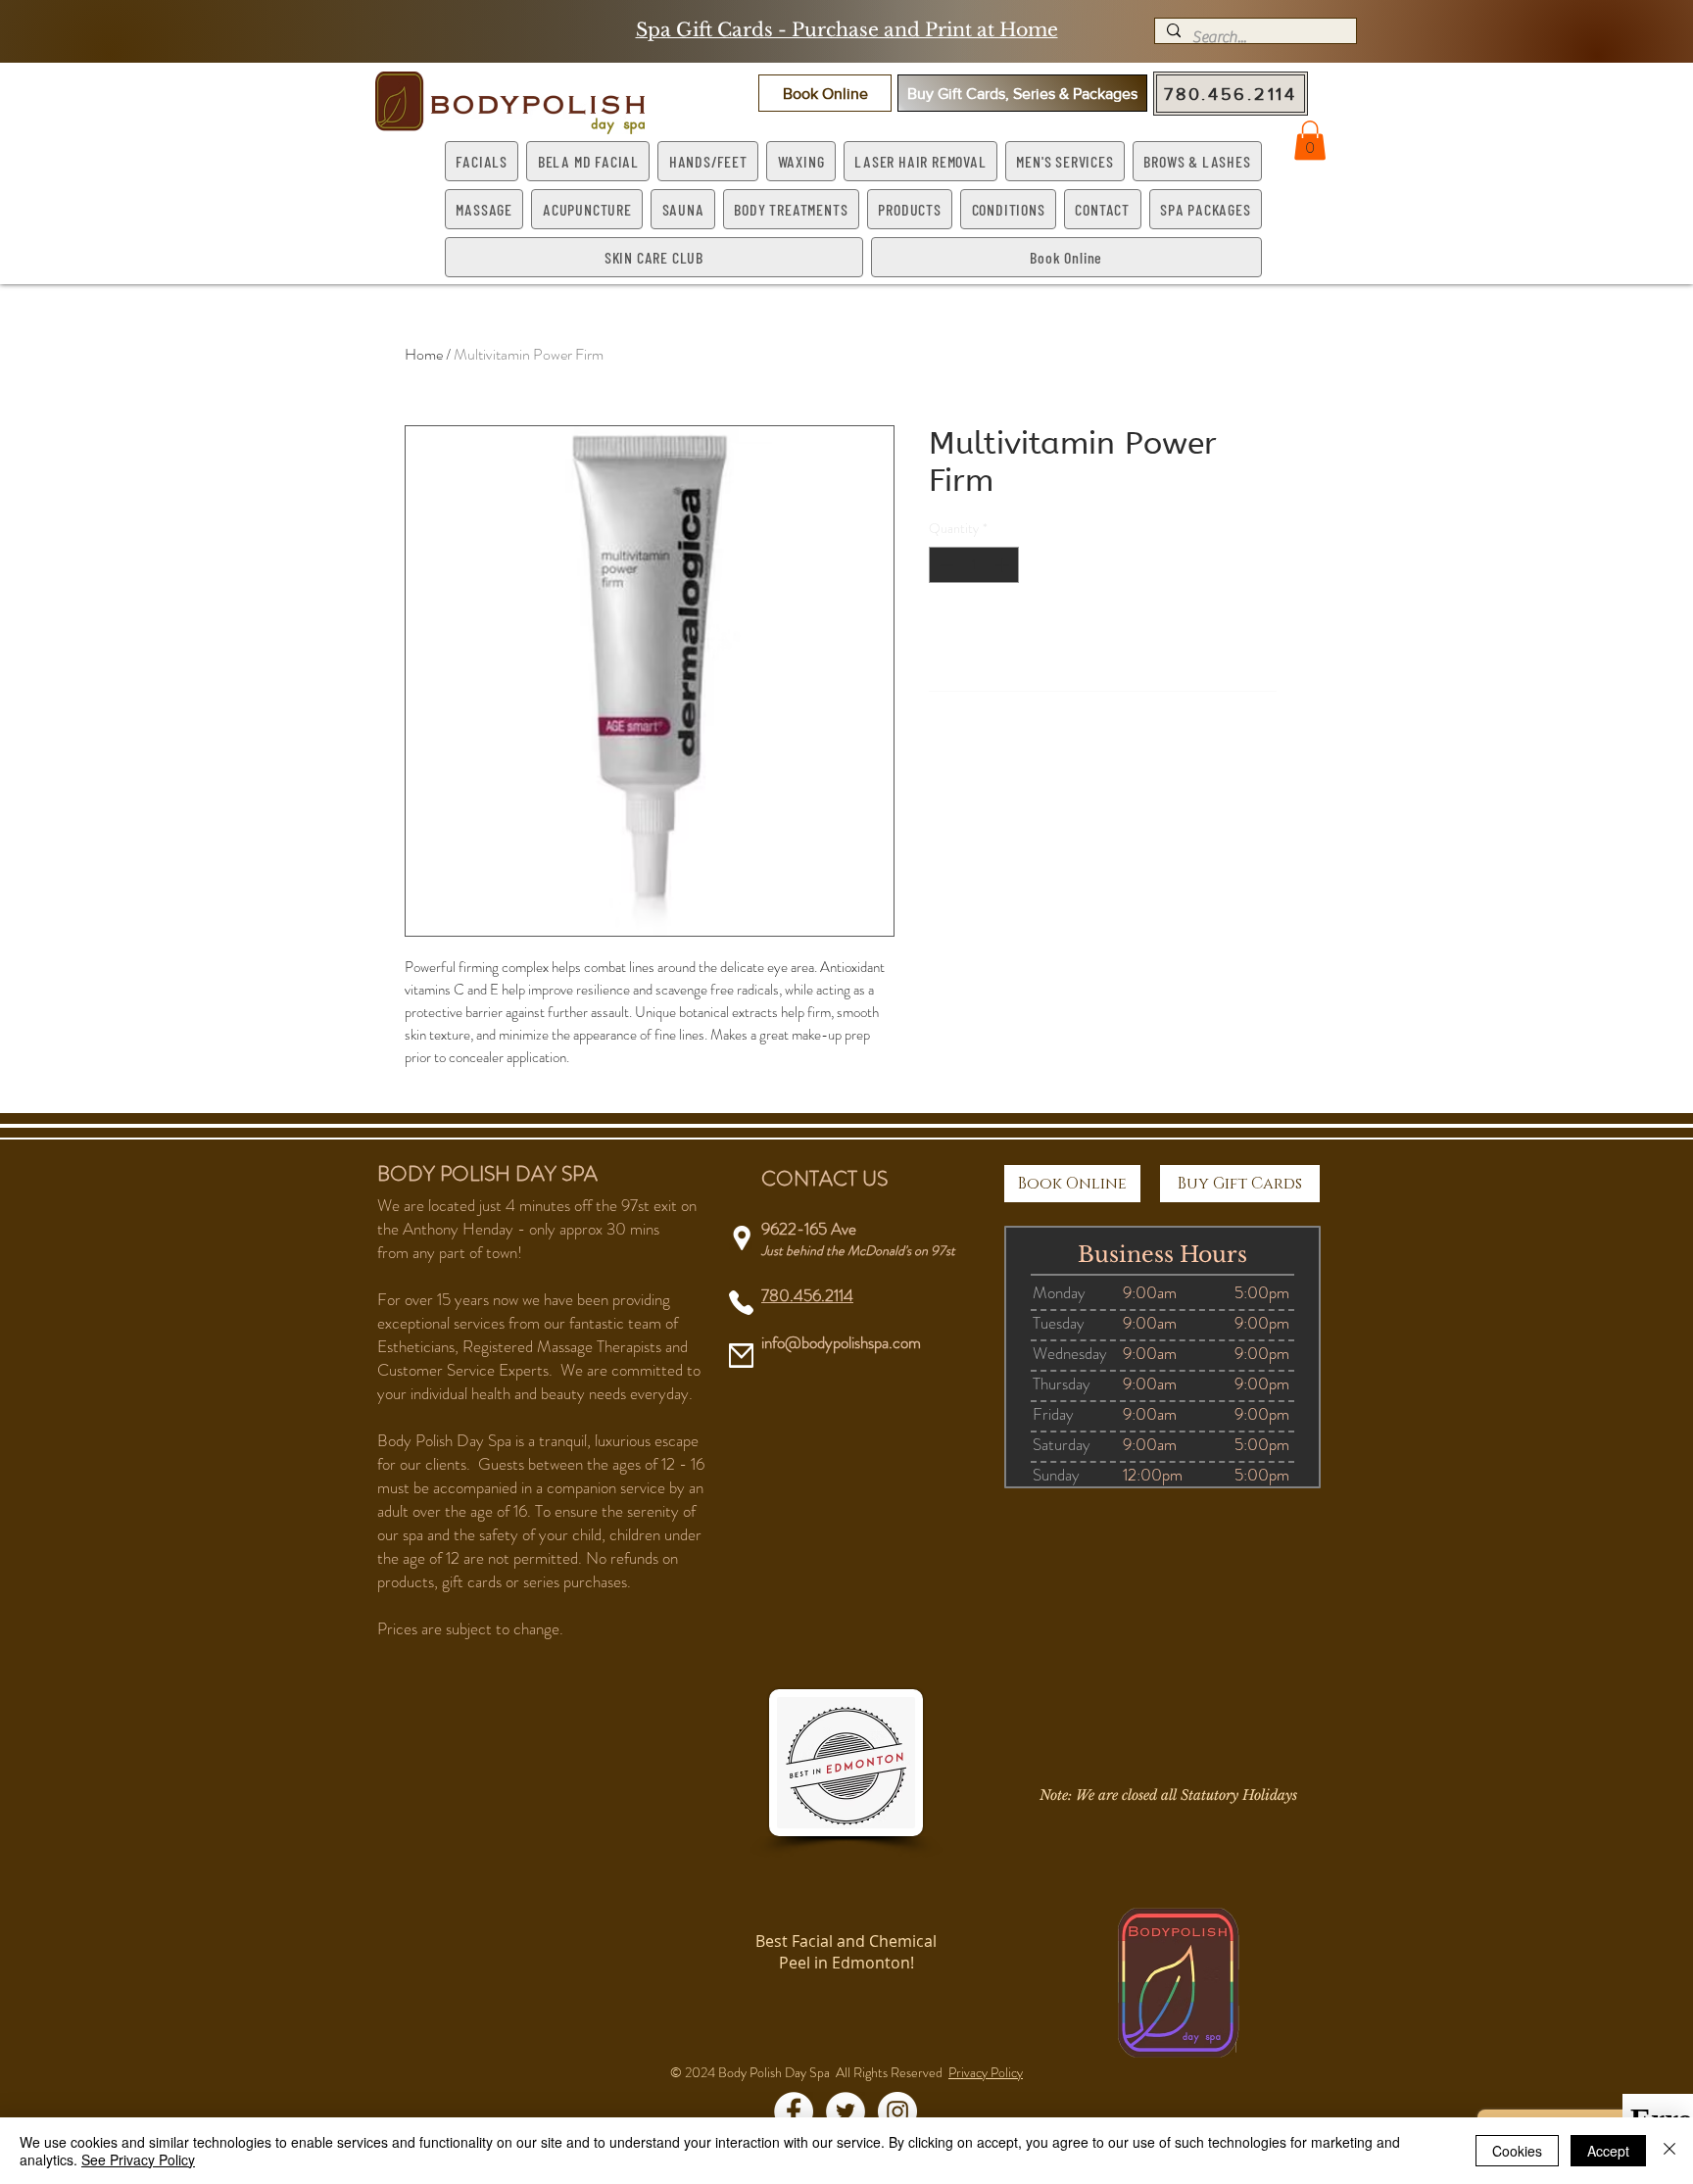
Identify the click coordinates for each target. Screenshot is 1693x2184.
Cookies (1517, 2151)
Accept (1608, 2151)
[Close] (1669, 2151)
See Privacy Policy (138, 2160)
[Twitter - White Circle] (846, 2111)
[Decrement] (944, 565)
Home (424, 354)
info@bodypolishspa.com (841, 1342)
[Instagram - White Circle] (897, 2111)
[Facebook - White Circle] (794, 2111)
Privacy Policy (986, 2072)
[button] (825, 93)
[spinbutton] (974, 565)
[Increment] (1004, 565)
